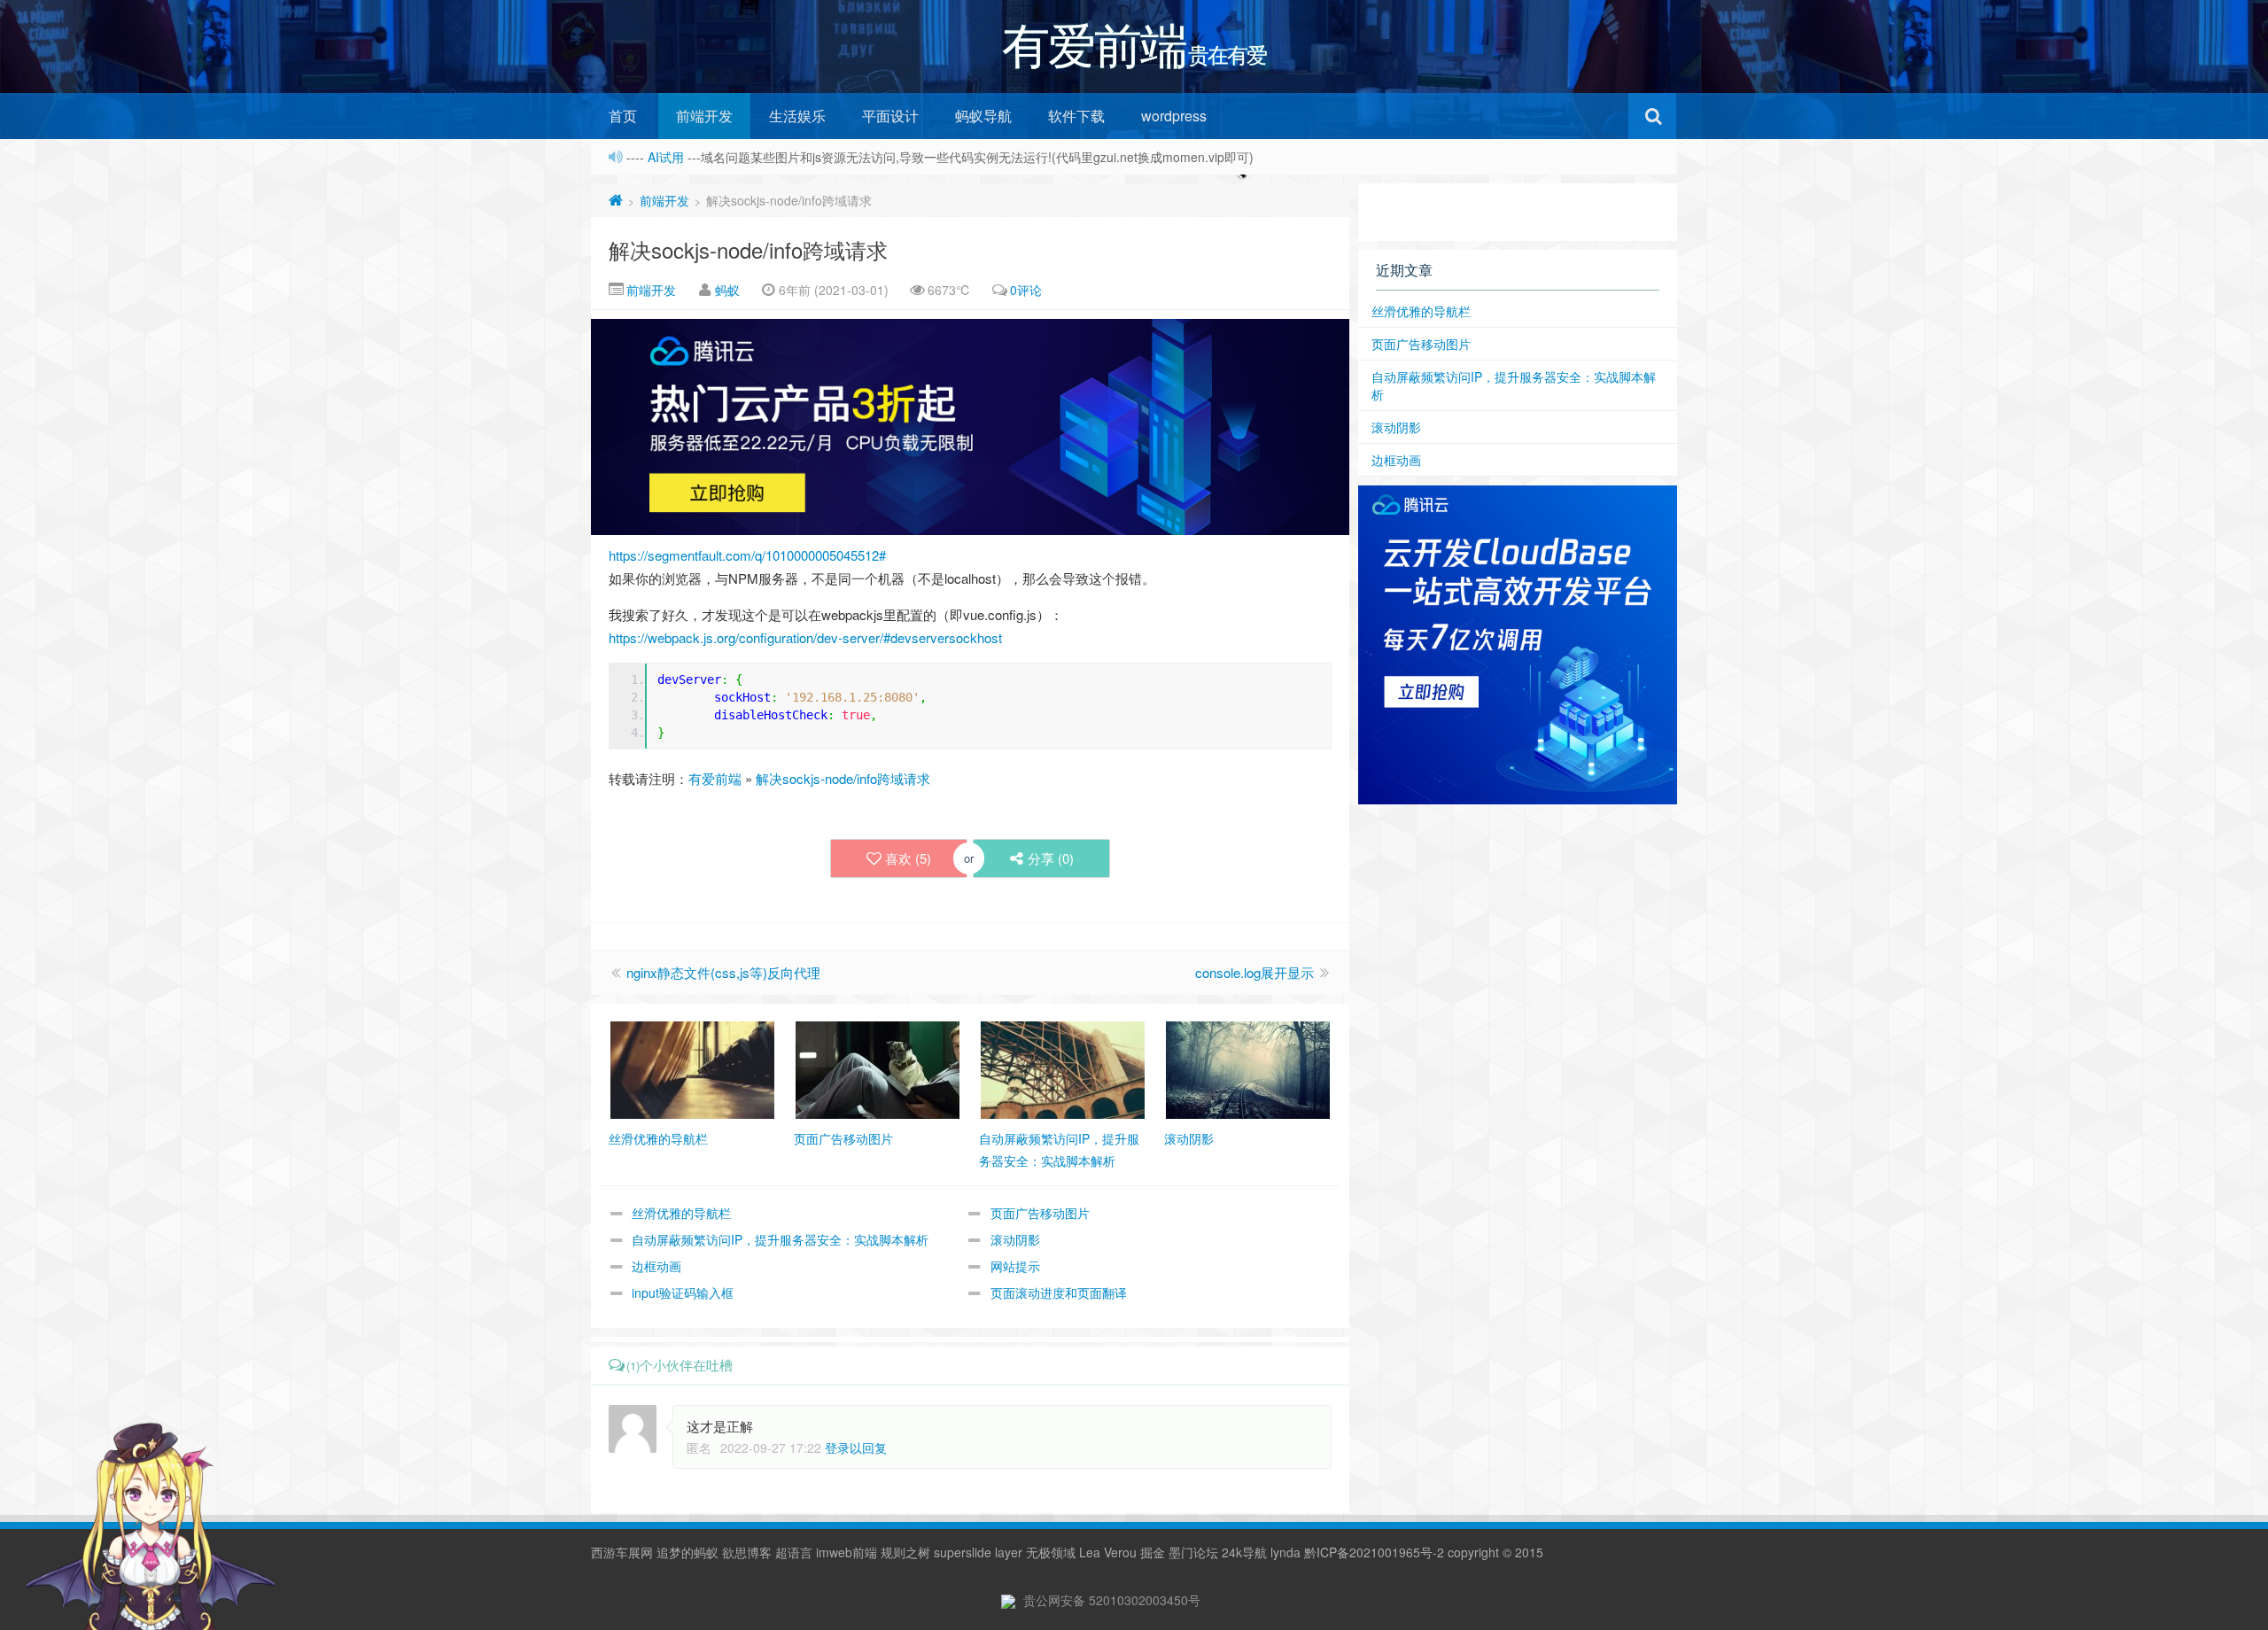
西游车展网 (622, 1552)
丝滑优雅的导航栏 (681, 1213)
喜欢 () (908, 858)
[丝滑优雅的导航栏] (692, 1068)
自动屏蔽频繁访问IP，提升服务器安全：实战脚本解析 (780, 1239)
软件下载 (1076, 116)
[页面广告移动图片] (878, 1068)
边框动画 (656, 1266)
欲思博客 (747, 1552)
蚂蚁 (727, 290)
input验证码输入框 (683, 1292)
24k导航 (1244, 1552)
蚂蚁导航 (983, 116)
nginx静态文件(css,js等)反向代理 (723, 972)
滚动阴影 (1015, 1239)
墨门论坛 (1193, 1552)
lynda (1285, 1552)
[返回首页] (616, 200)
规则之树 (905, 1552)
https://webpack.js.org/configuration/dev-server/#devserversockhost (805, 637)
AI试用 (668, 157)
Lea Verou (1108, 1552)
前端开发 (704, 116)
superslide (963, 1552)
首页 (623, 116)
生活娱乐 (797, 116)
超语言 (794, 1552)
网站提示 (1015, 1266)
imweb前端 (847, 1552)
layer (1009, 1552)
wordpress (1174, 116)
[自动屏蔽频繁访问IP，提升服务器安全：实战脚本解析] (1063, 1068)
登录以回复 (856, 1448)
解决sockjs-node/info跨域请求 (748, 249)
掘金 (1153, 1552)
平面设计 (890, 116)
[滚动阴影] (1248, 1068)
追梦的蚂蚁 (687, 1552)
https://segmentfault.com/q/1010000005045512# (747, 555)
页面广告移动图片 (1040, 1213)
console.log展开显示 (1254, 972)
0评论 (1026, 290)
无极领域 (1051, 1552)
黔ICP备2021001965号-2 (1374, 1552)
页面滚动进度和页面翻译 (1059, 1292)
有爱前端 (715, 778)
